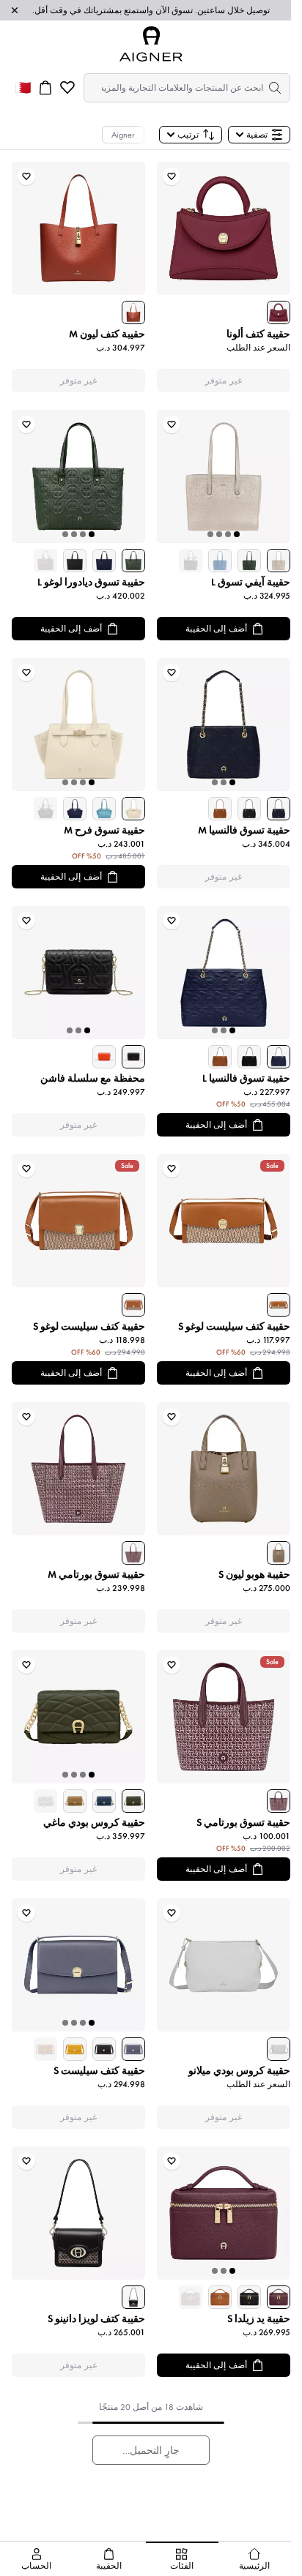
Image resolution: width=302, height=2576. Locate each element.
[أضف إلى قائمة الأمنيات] (172, 176)
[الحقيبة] (45, 88)
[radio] (279, 312)
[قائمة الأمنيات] (67, 88)
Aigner (123, 135)
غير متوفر (224, 381)
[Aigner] (151, 44)
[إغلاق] (15, 10)
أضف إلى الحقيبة (216, 629)
